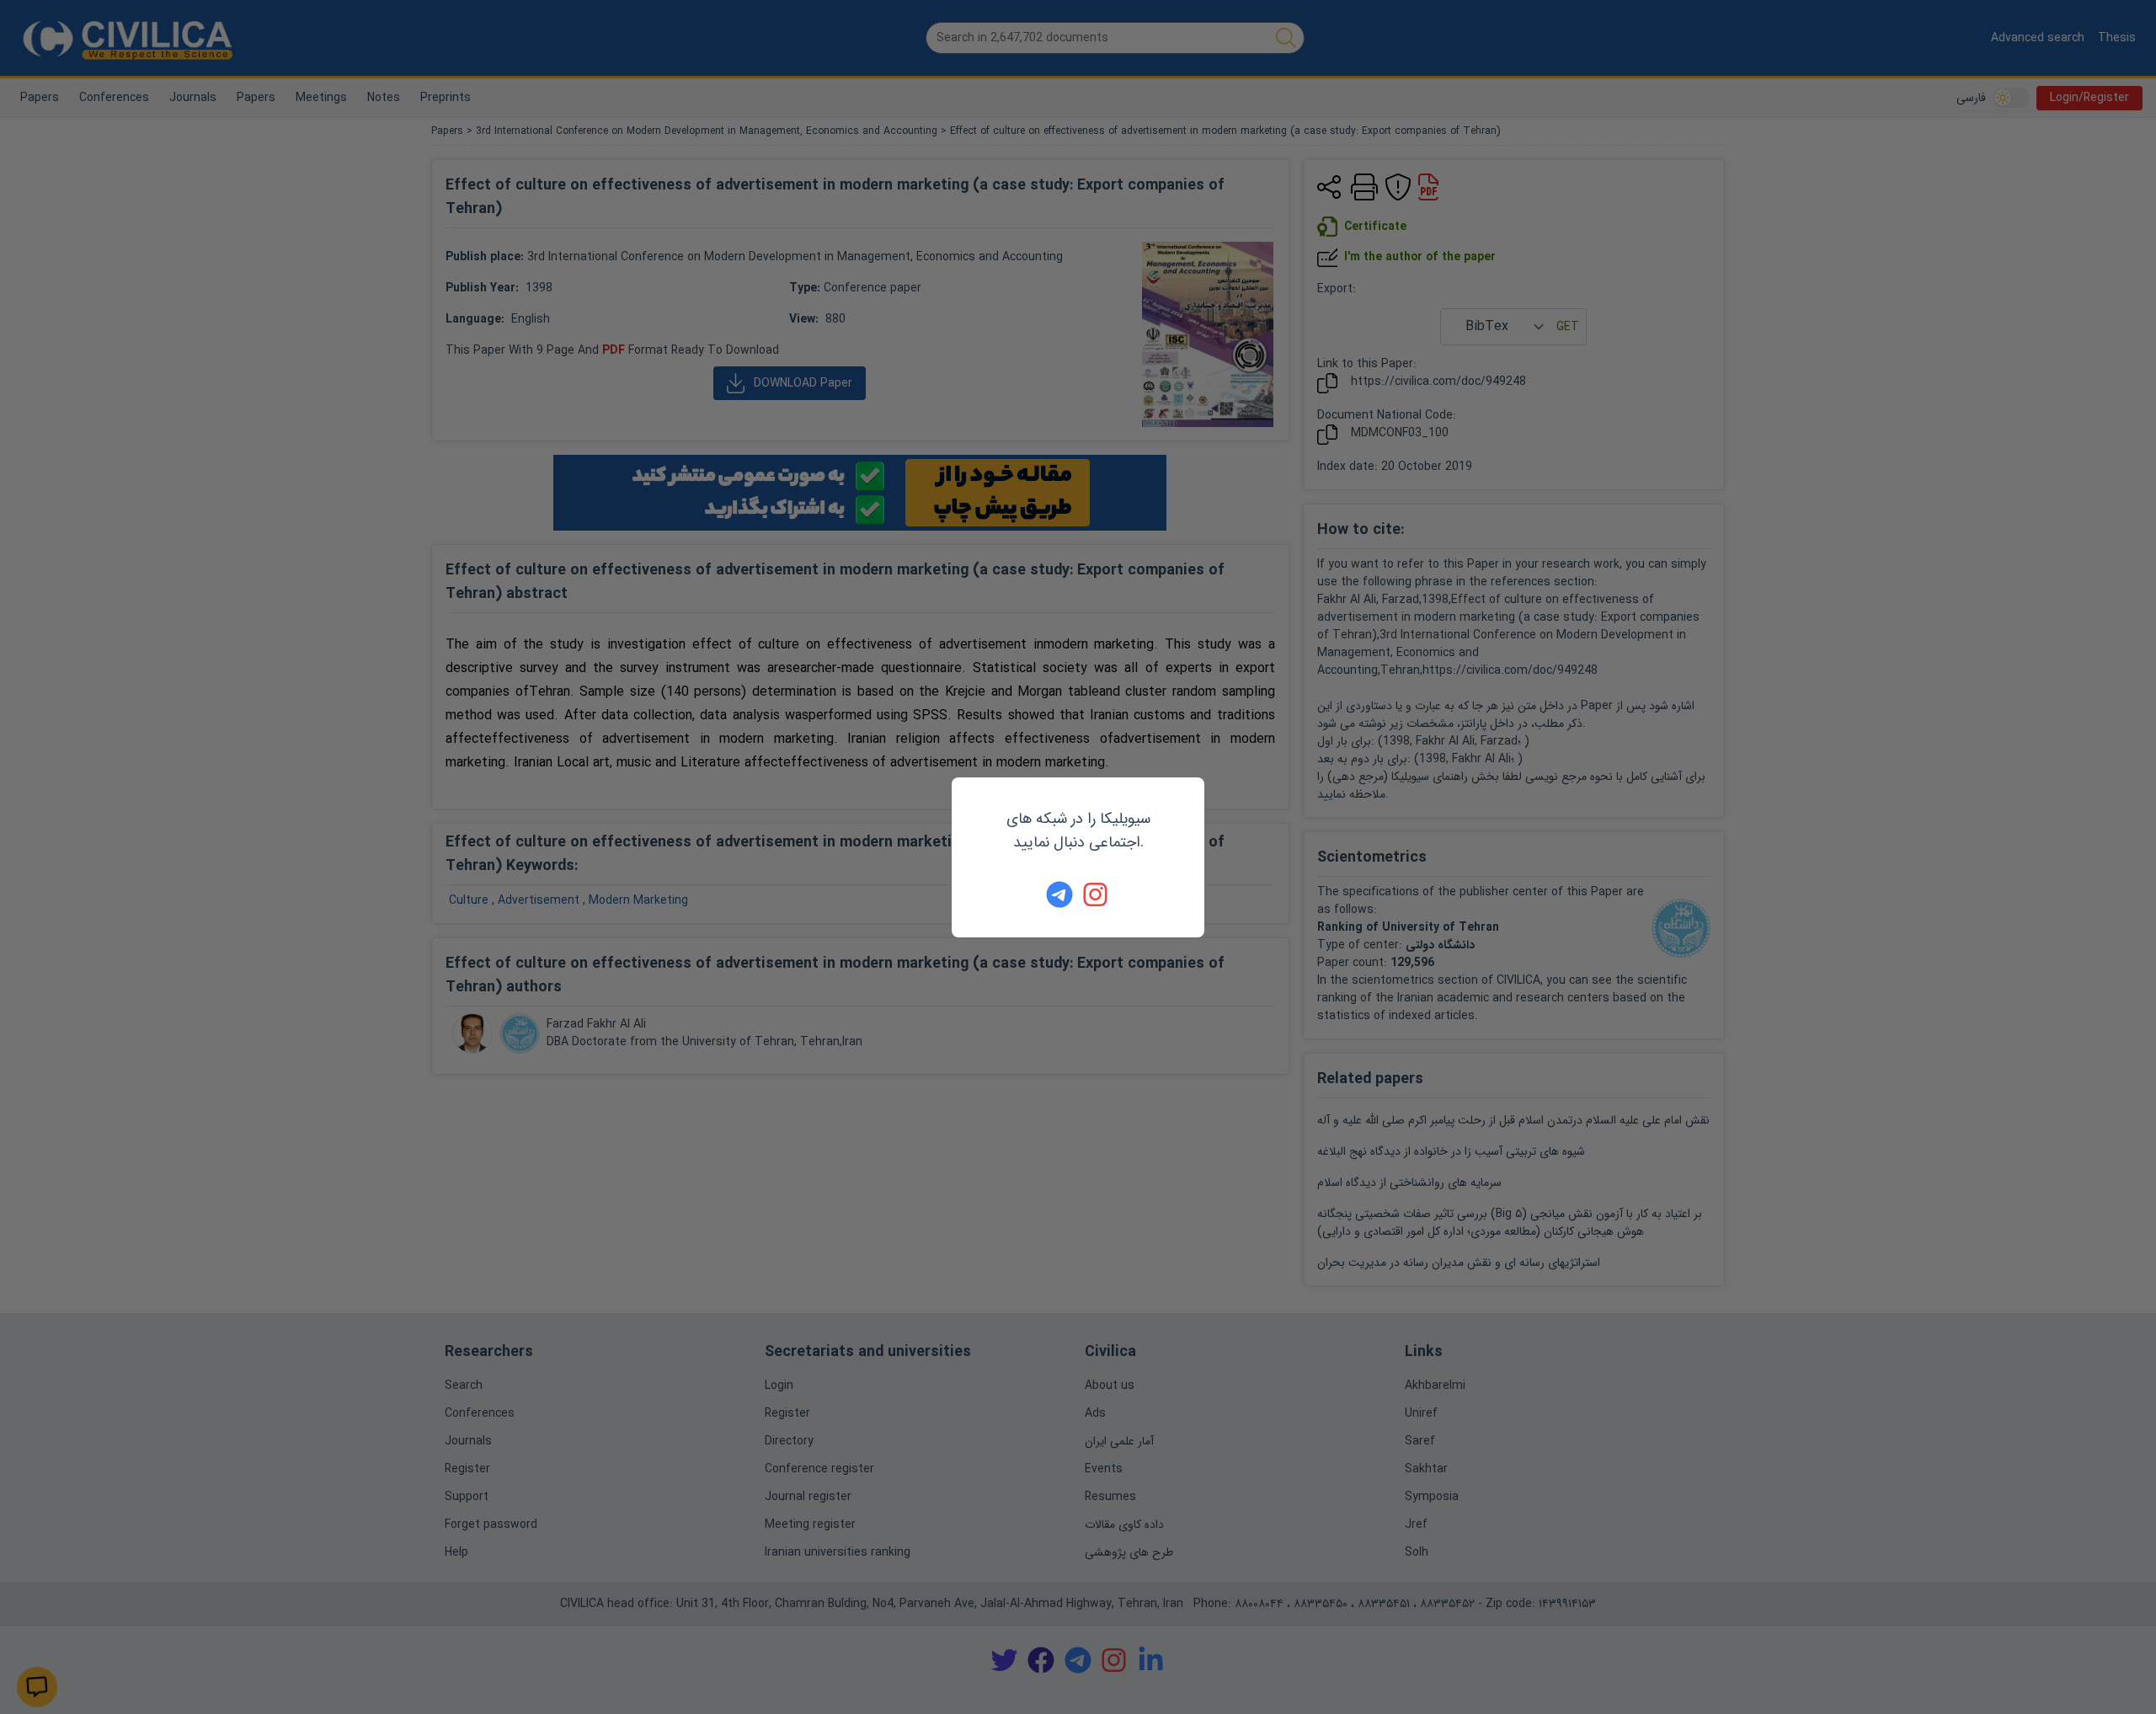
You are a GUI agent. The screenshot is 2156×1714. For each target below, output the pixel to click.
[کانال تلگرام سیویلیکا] (1059, 894)
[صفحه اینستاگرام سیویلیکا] (1097, 894)
